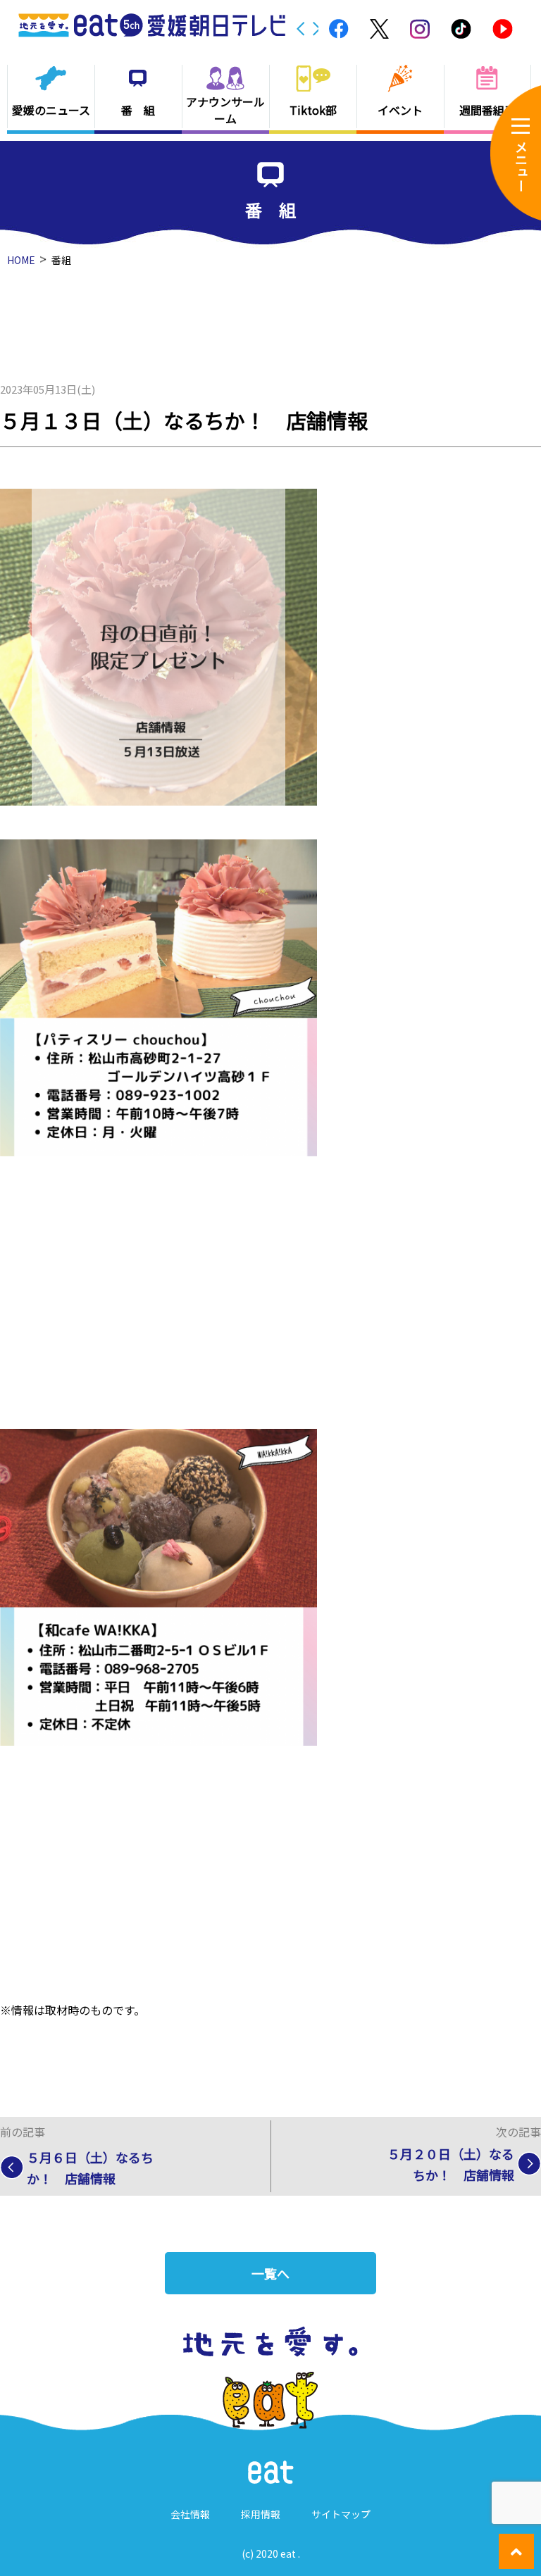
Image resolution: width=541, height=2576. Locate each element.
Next (317, 29)
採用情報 (261, 2514)
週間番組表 (487, 110)
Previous (301, 29)
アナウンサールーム (225, 110)
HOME (21, 260)
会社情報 (190, 2514)
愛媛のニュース (51, 110)
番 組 (138, 110)
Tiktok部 (313, 110)
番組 (61, 260)
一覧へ (270, 2273)
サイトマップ (341, 2514)
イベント (400, 110)
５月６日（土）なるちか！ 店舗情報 (90, 2168)
